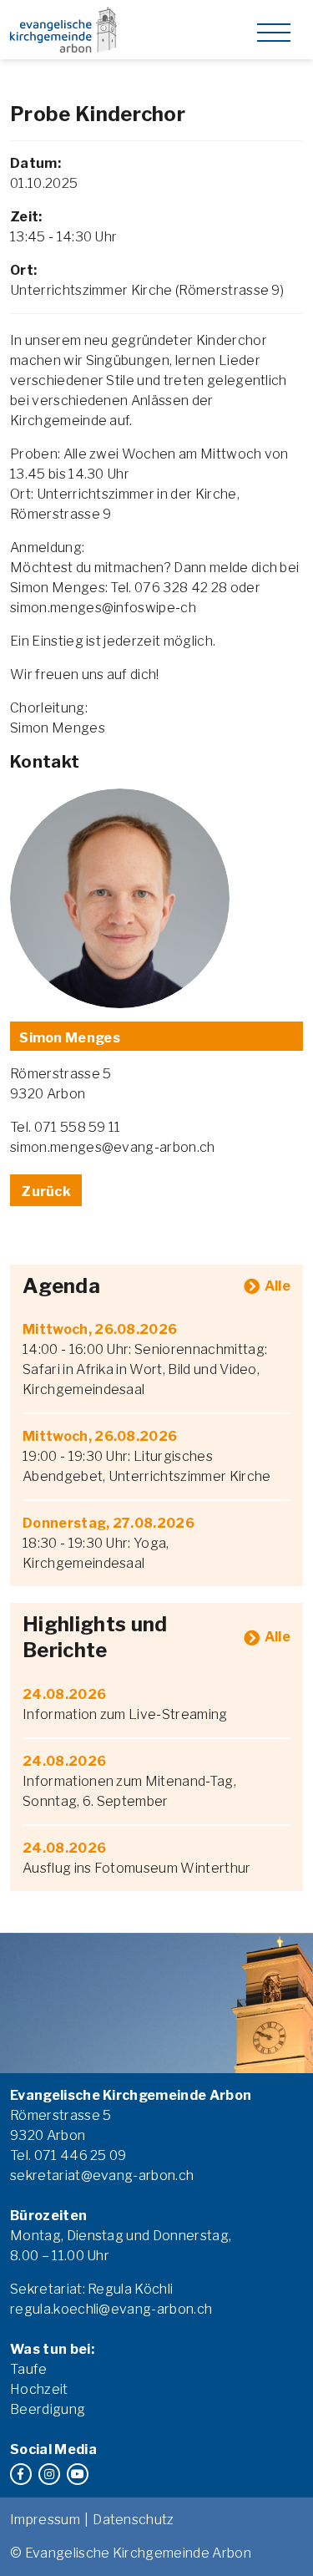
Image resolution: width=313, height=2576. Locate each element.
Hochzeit (39, 2389)
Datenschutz (134, 2520)
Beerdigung (48, 2409)
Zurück (46, 1192)
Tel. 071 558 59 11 (66, 1127)
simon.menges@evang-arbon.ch (113, 1147)
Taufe (29, 2369)
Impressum (45, 2520)
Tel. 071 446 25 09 (68, 2155)
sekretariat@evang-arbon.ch (102, 2175)
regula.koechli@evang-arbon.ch (111, 2309)
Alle (278, 1286)
